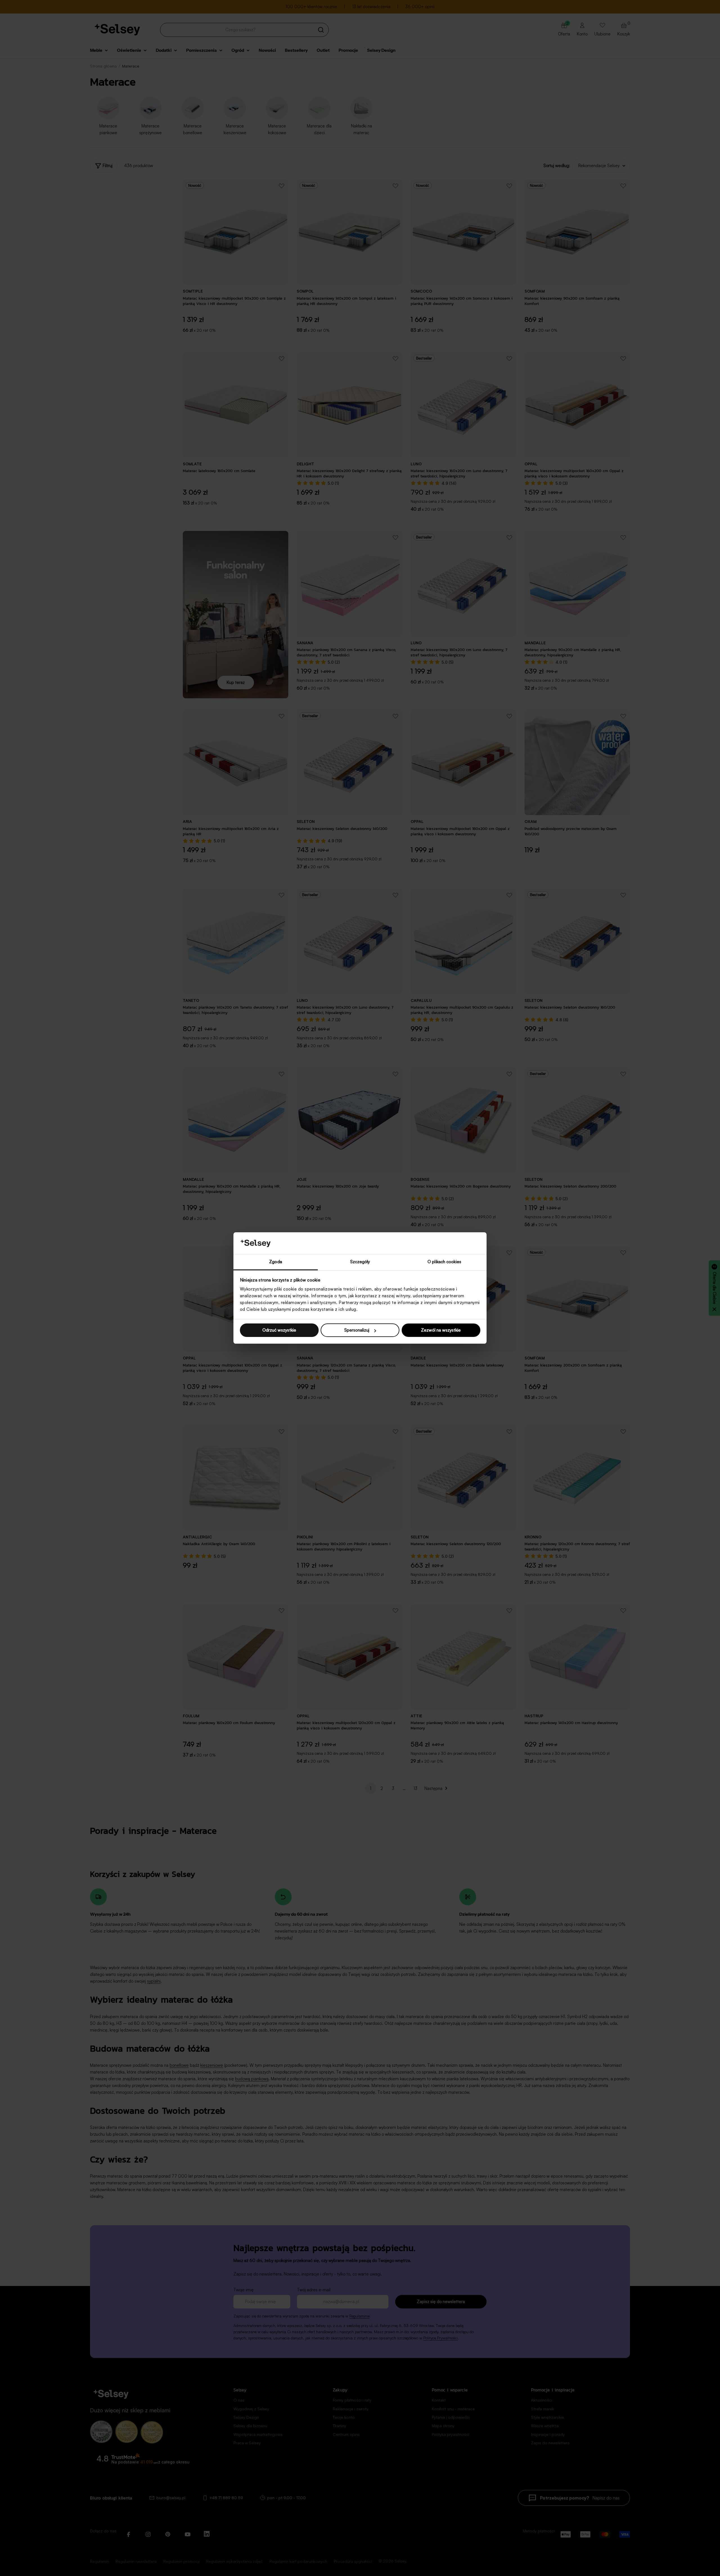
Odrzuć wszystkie (279, 1330)
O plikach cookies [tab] (444, 1262)
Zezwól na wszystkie (441, 1330)
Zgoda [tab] (276, 1262)
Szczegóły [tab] (360, 1262)
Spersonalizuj (357, 1330)
